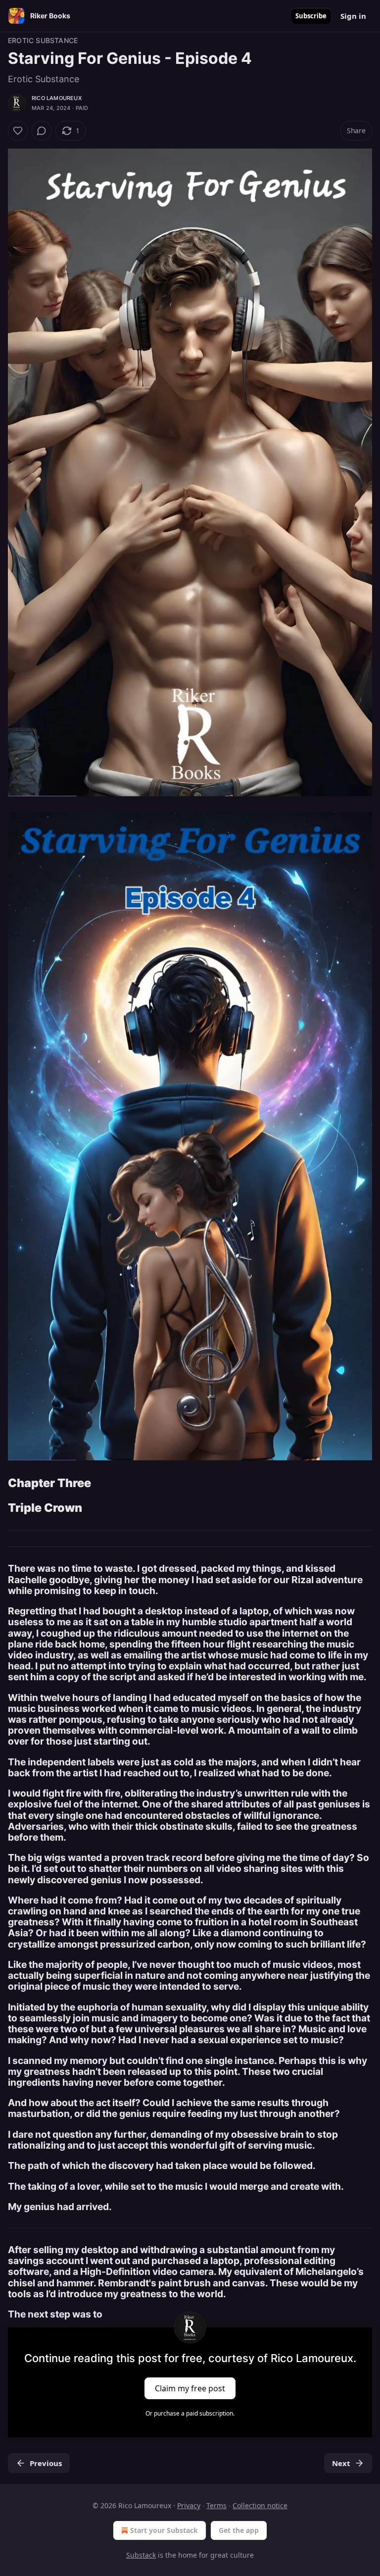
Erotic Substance (43, 40)
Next (341, 2463)
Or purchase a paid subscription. (190, 2413)
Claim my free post (190, 2388)
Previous (46, 2463)
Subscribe (311, 16)
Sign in (353, 16)
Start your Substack (164, 2530)
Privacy (189, 2505)
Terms (216, 2505)
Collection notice (260, 2505)
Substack (141, 2555)
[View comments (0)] (42, 131)
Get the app (239, 2530)
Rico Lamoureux (57, 98)
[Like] (18, 131)
